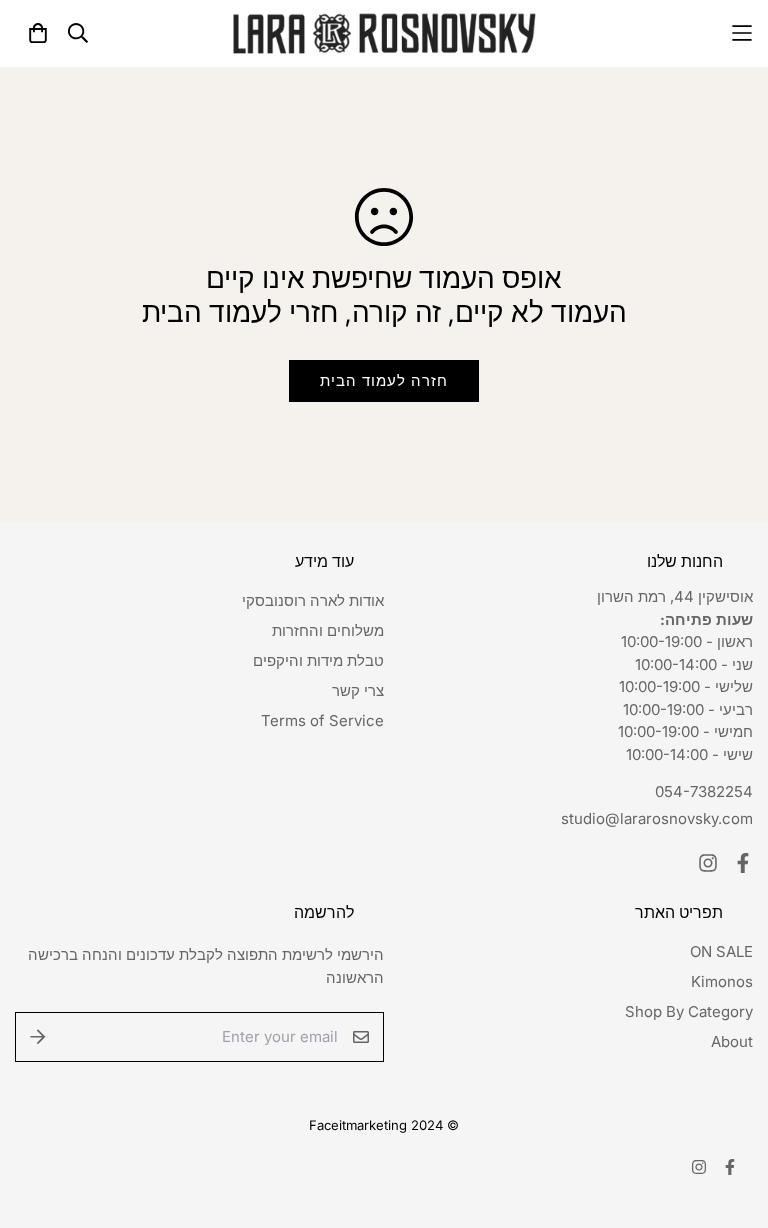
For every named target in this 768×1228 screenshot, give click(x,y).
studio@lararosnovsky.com (657, 818)
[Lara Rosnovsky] (384, 33)
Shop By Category (689, 1011)
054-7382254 (704, 791)
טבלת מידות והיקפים (318, 660)
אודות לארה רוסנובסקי (313, 600)
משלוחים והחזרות (328, 630)
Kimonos (722, 981)
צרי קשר (358, 690)
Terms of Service (322, 720)
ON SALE (721, 951)
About (732, 1041)
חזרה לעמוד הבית (384, 380)
